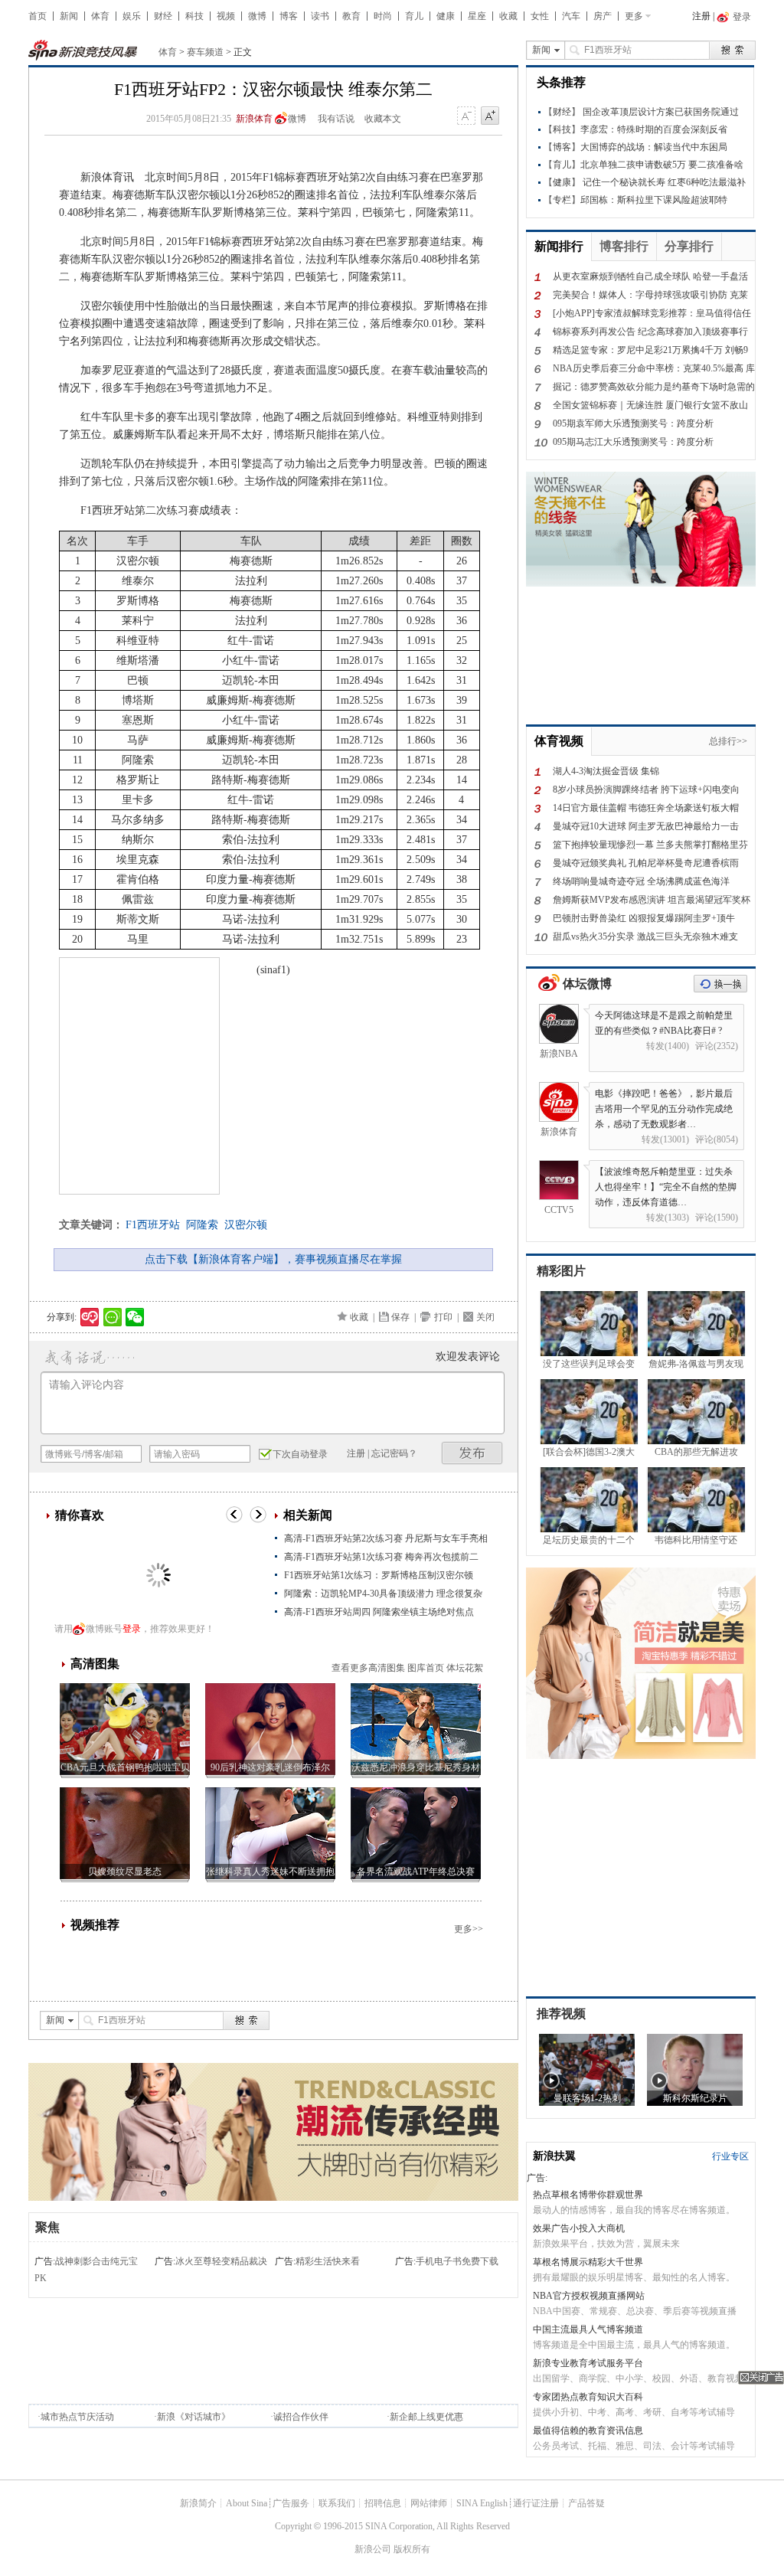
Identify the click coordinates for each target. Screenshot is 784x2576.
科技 (194, 16)
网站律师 (429, 2503)
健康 (446, 16)
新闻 (69, 16)
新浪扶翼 (554, 2156)
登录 (132, 1629)
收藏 (508, 16)
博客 (289, 16)
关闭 (485, 1317)
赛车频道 (205, 52)
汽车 (571, 16)
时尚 (383, 16)
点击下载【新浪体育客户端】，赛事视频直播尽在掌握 (273, 1259)
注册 (701, 16)
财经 (163, 16)
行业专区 (730, 2156)
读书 (320, 16)
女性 (540, 16)
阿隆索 (202, 1225)
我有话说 (336, 119)
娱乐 (132, 16)
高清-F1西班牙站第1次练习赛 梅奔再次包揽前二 (381, 1557)
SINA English (482, 2503)
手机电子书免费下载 (457, 2261)
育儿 (414, 16)
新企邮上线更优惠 (426, 2417)
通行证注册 (536, 2503)
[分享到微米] (90, 1317)
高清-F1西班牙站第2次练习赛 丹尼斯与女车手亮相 (386, 1538)
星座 (477, 16)
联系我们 (337, 2503)
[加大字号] (490, 116)
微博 (257, 16)
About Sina (247, 2503)
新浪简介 (198, 2503)
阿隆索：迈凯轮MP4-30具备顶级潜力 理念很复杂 (383, 1594)
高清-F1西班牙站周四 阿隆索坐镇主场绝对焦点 (379, 1612)
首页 (38, 16)
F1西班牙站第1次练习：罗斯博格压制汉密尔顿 (379, 1575)
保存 (400, 1317)
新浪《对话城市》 (194, 2417)
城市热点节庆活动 (77, 2417)
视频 (226, 16)
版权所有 (412, 2549)
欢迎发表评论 (468, 1357)
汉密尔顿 (246, 1225)
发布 (472, 1453)
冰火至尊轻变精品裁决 (221, 2261)
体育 (100, 16)
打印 (443, 1317)
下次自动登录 (300, 1454)
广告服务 (291, 2503)
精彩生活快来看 (328, 2261)
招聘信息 (383, 2503)
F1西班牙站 (153, 1225)
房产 (603, 16)
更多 (634, 16)
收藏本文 (383, 119)
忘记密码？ (394, 1453)
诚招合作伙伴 (301, 2417)
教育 (351, 16)
